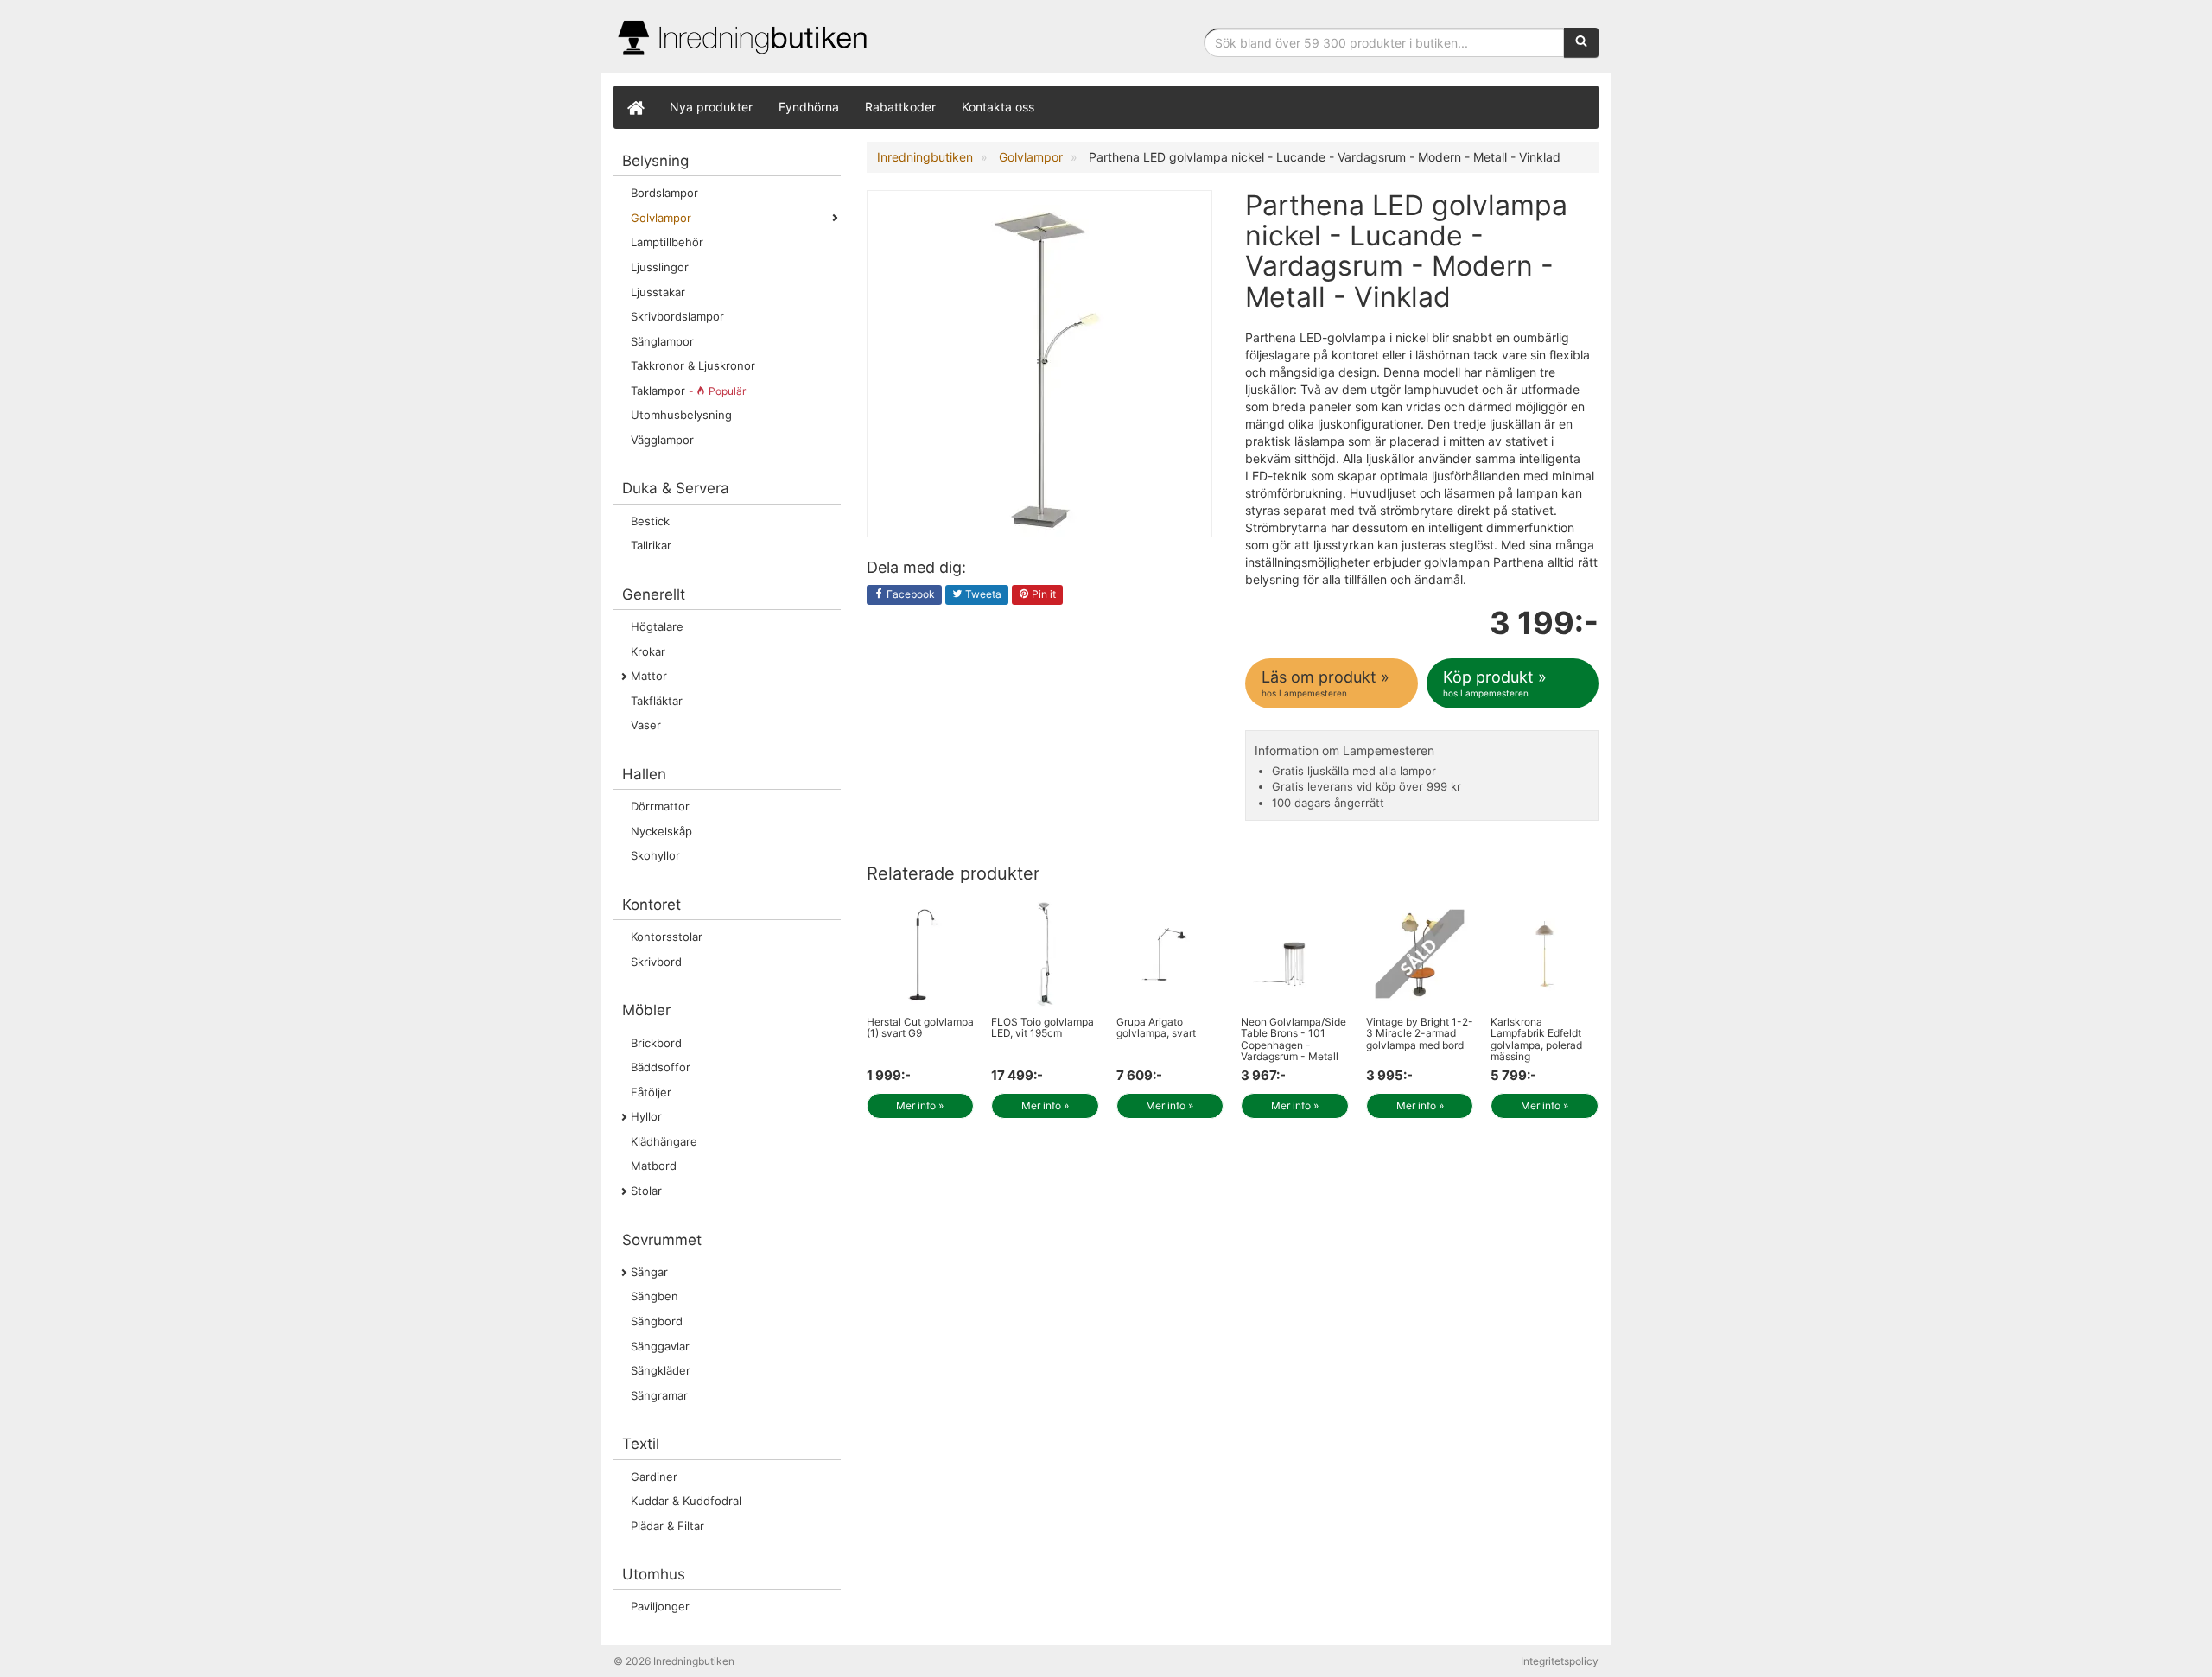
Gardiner (654, 1477)
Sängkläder (661, 1370)
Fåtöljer (651, 1092)
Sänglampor (662, 341)
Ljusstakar (658, 292)
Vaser (646, 725)
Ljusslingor (660, 267)
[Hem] (635, 107)
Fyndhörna (809, 107)
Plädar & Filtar (667, 1526)
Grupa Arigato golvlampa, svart (1156, 1027)
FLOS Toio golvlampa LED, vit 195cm (1042, 1027)
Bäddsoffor (661, 1067)
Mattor (649, 676)
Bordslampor (664, 193)
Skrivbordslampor (677, 316)
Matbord (654, 1166)
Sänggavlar (660, 1346)
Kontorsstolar (667, 937)
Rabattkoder (900, 107)
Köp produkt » (1495, 683)
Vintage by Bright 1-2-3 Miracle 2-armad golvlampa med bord (1420, 1033)
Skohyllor (655, 855)
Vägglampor (662, 440)
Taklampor (688, 391)
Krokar (648, 651)
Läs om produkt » (1325, 683)
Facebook (909, 594)
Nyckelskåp (661, 831)
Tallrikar (651, 545)
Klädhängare (664, 1141)
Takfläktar (657, 701)
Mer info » (920, 1105)
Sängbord (657, 1321)
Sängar (649, 1272)
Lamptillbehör (667, 242)
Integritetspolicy (1560, 1661)
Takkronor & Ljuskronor (693, 365)
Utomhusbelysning (681, 415)
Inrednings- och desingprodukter (743, 38)
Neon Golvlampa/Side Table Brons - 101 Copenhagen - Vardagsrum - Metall (1294, 1039)
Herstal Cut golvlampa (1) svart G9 (920, 1027)
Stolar (646, 1191)
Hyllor (646, 1116)
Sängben (655, 1296)
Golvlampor (661, 218)
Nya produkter (711, 107)
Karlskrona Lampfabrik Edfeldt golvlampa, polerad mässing (1536, 1039)
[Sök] (1581, 42)
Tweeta (982, 594)
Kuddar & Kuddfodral (686, 1501)
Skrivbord (656, 962)
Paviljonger (660, 1606)
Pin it (1042, 594)
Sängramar (659, 1395)
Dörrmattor (660, 806)
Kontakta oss (998, 107)
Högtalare (657, 626)
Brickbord (656, 1043)
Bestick (650, 521)
